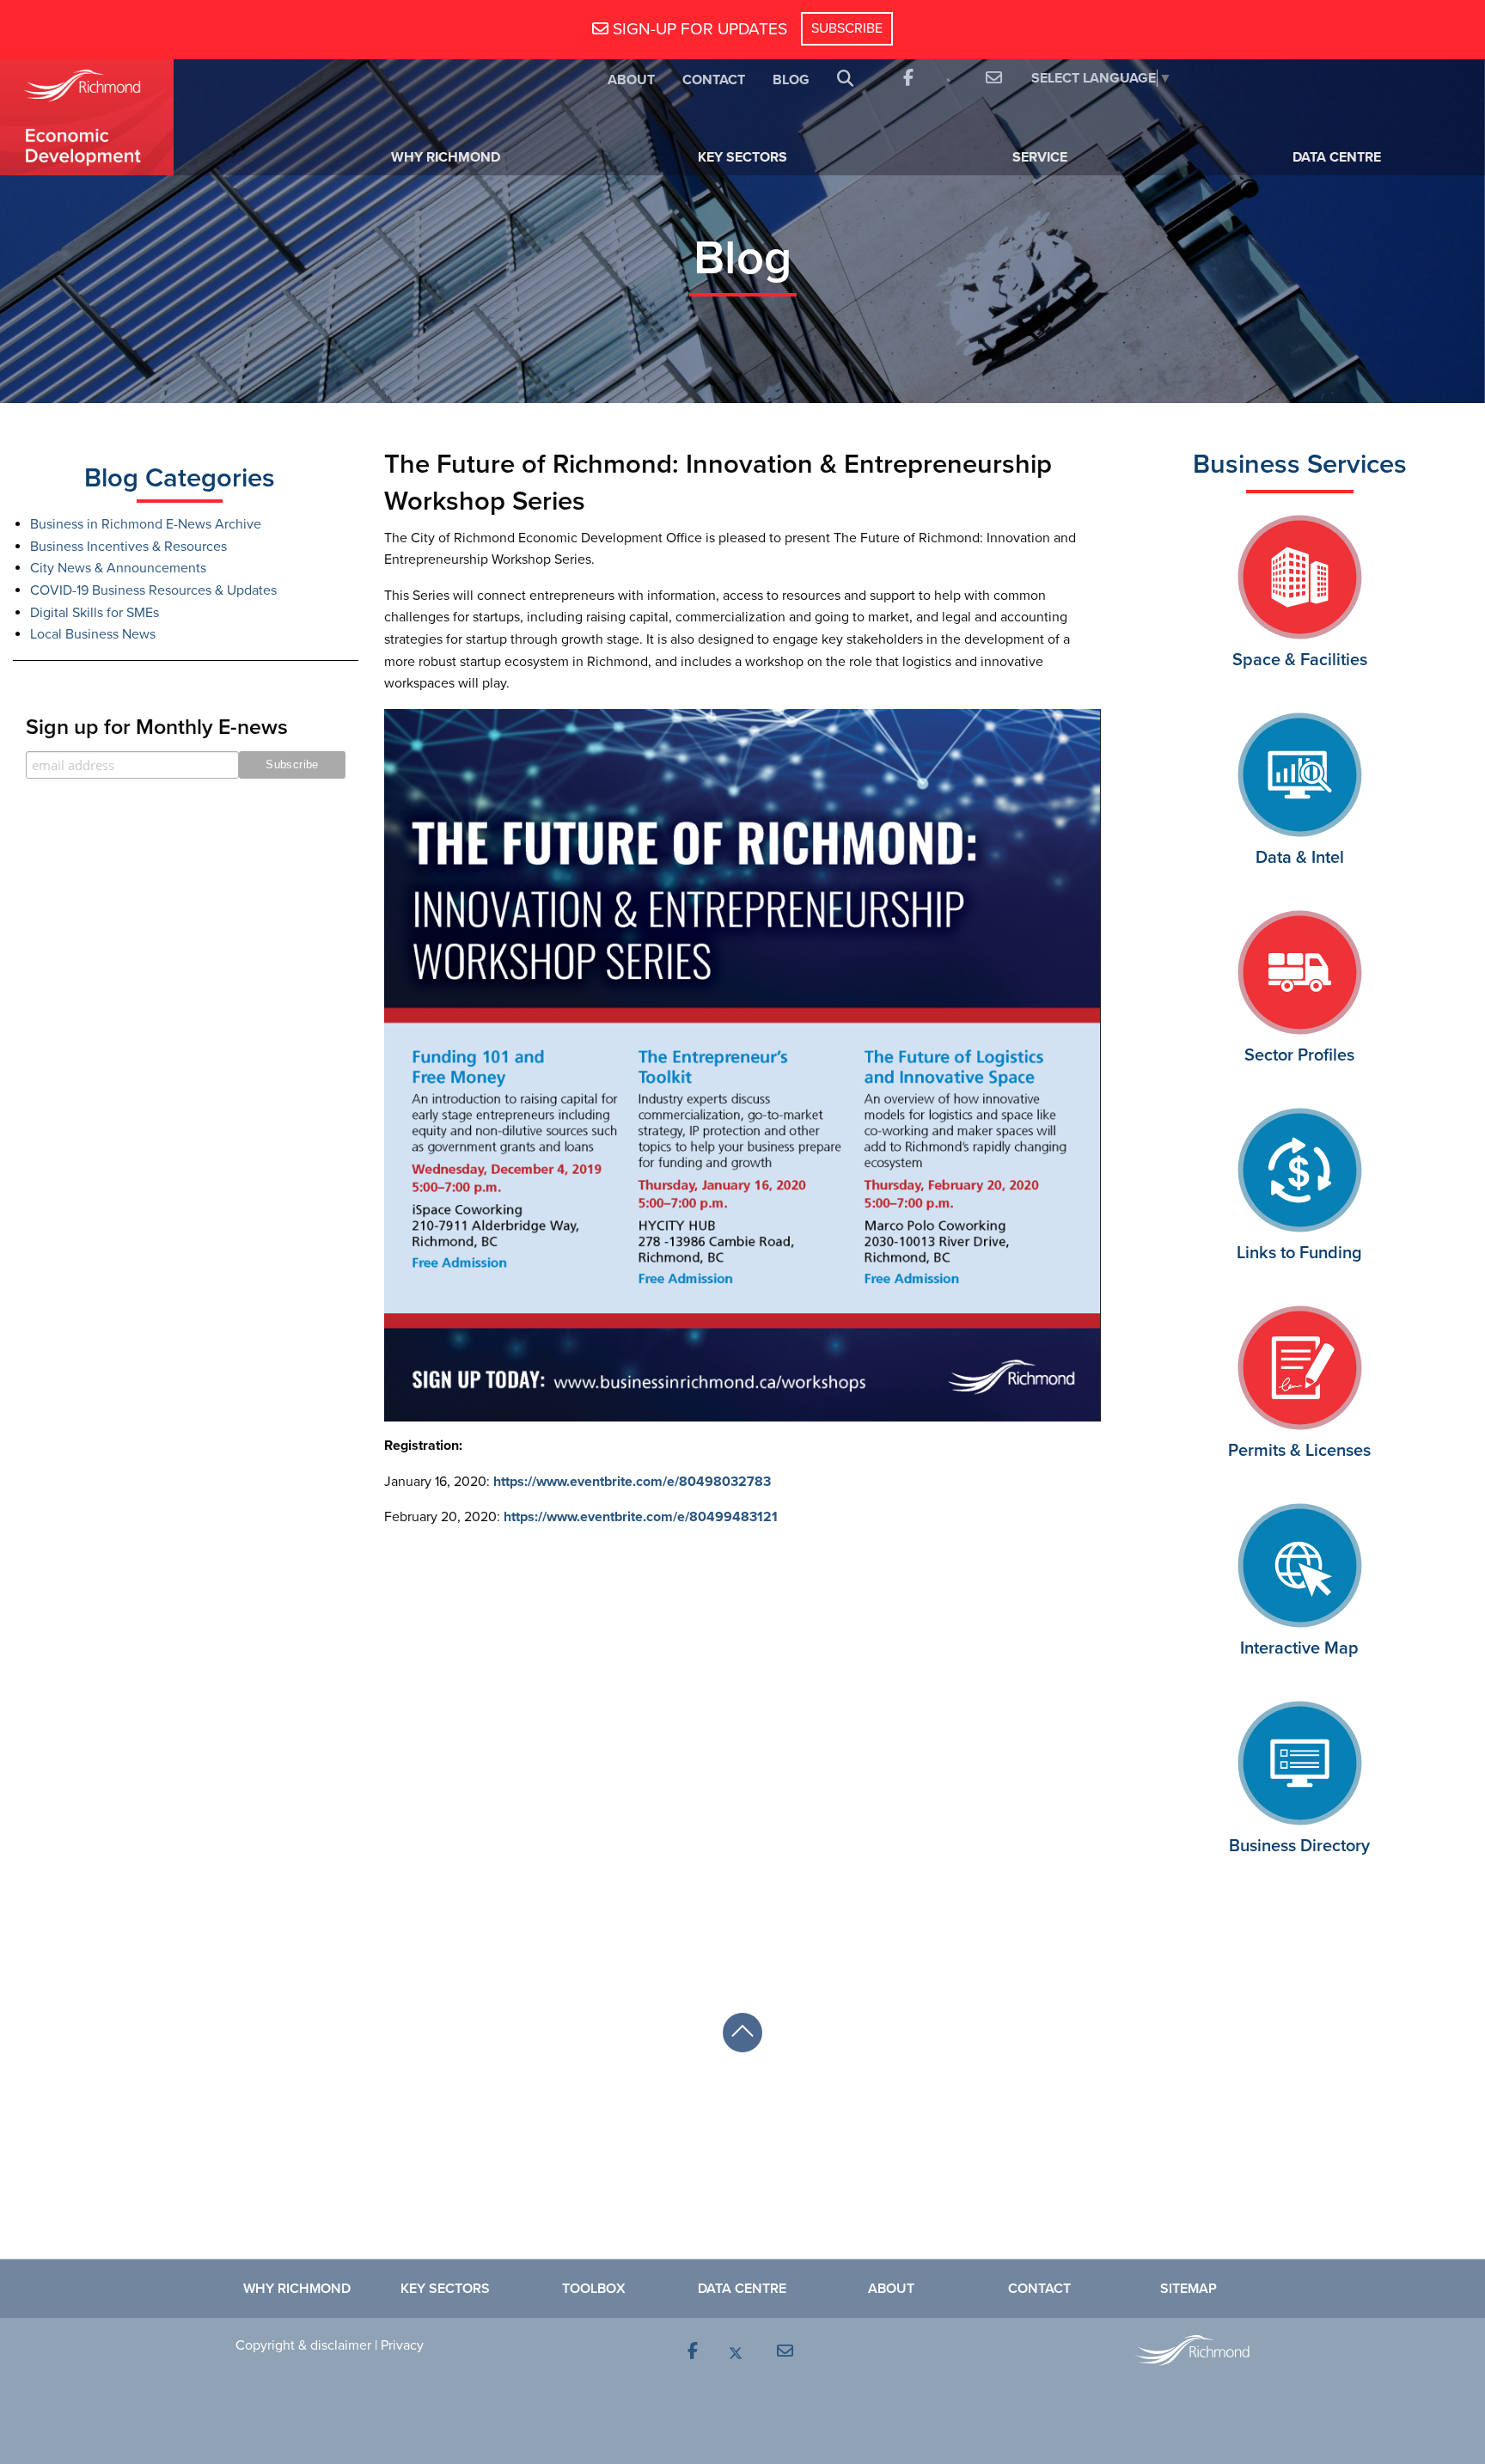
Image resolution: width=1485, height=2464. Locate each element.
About (631, 80)
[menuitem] (631, 79)
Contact (714, 80)
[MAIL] (991, 79)
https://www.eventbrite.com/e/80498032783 (632, 1482)
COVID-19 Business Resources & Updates (153, 590)
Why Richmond (446, 157)
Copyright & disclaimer (303, 2345)
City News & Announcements (118, 568)
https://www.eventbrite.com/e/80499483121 (642, 1517)
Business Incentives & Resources (128, 547)
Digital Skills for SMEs (95, 613)
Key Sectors (742, 157)
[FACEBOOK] (907, 79)
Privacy (402, 2345)
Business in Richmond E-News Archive (146, 524)
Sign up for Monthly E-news (157, 727)
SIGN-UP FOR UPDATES (698, 29)
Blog (791, 80)
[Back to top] (742, 2033)
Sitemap (1189, 2289)
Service (1040, 157)
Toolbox (594, 2289)
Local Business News (93, 634)
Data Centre (1337, 157)
